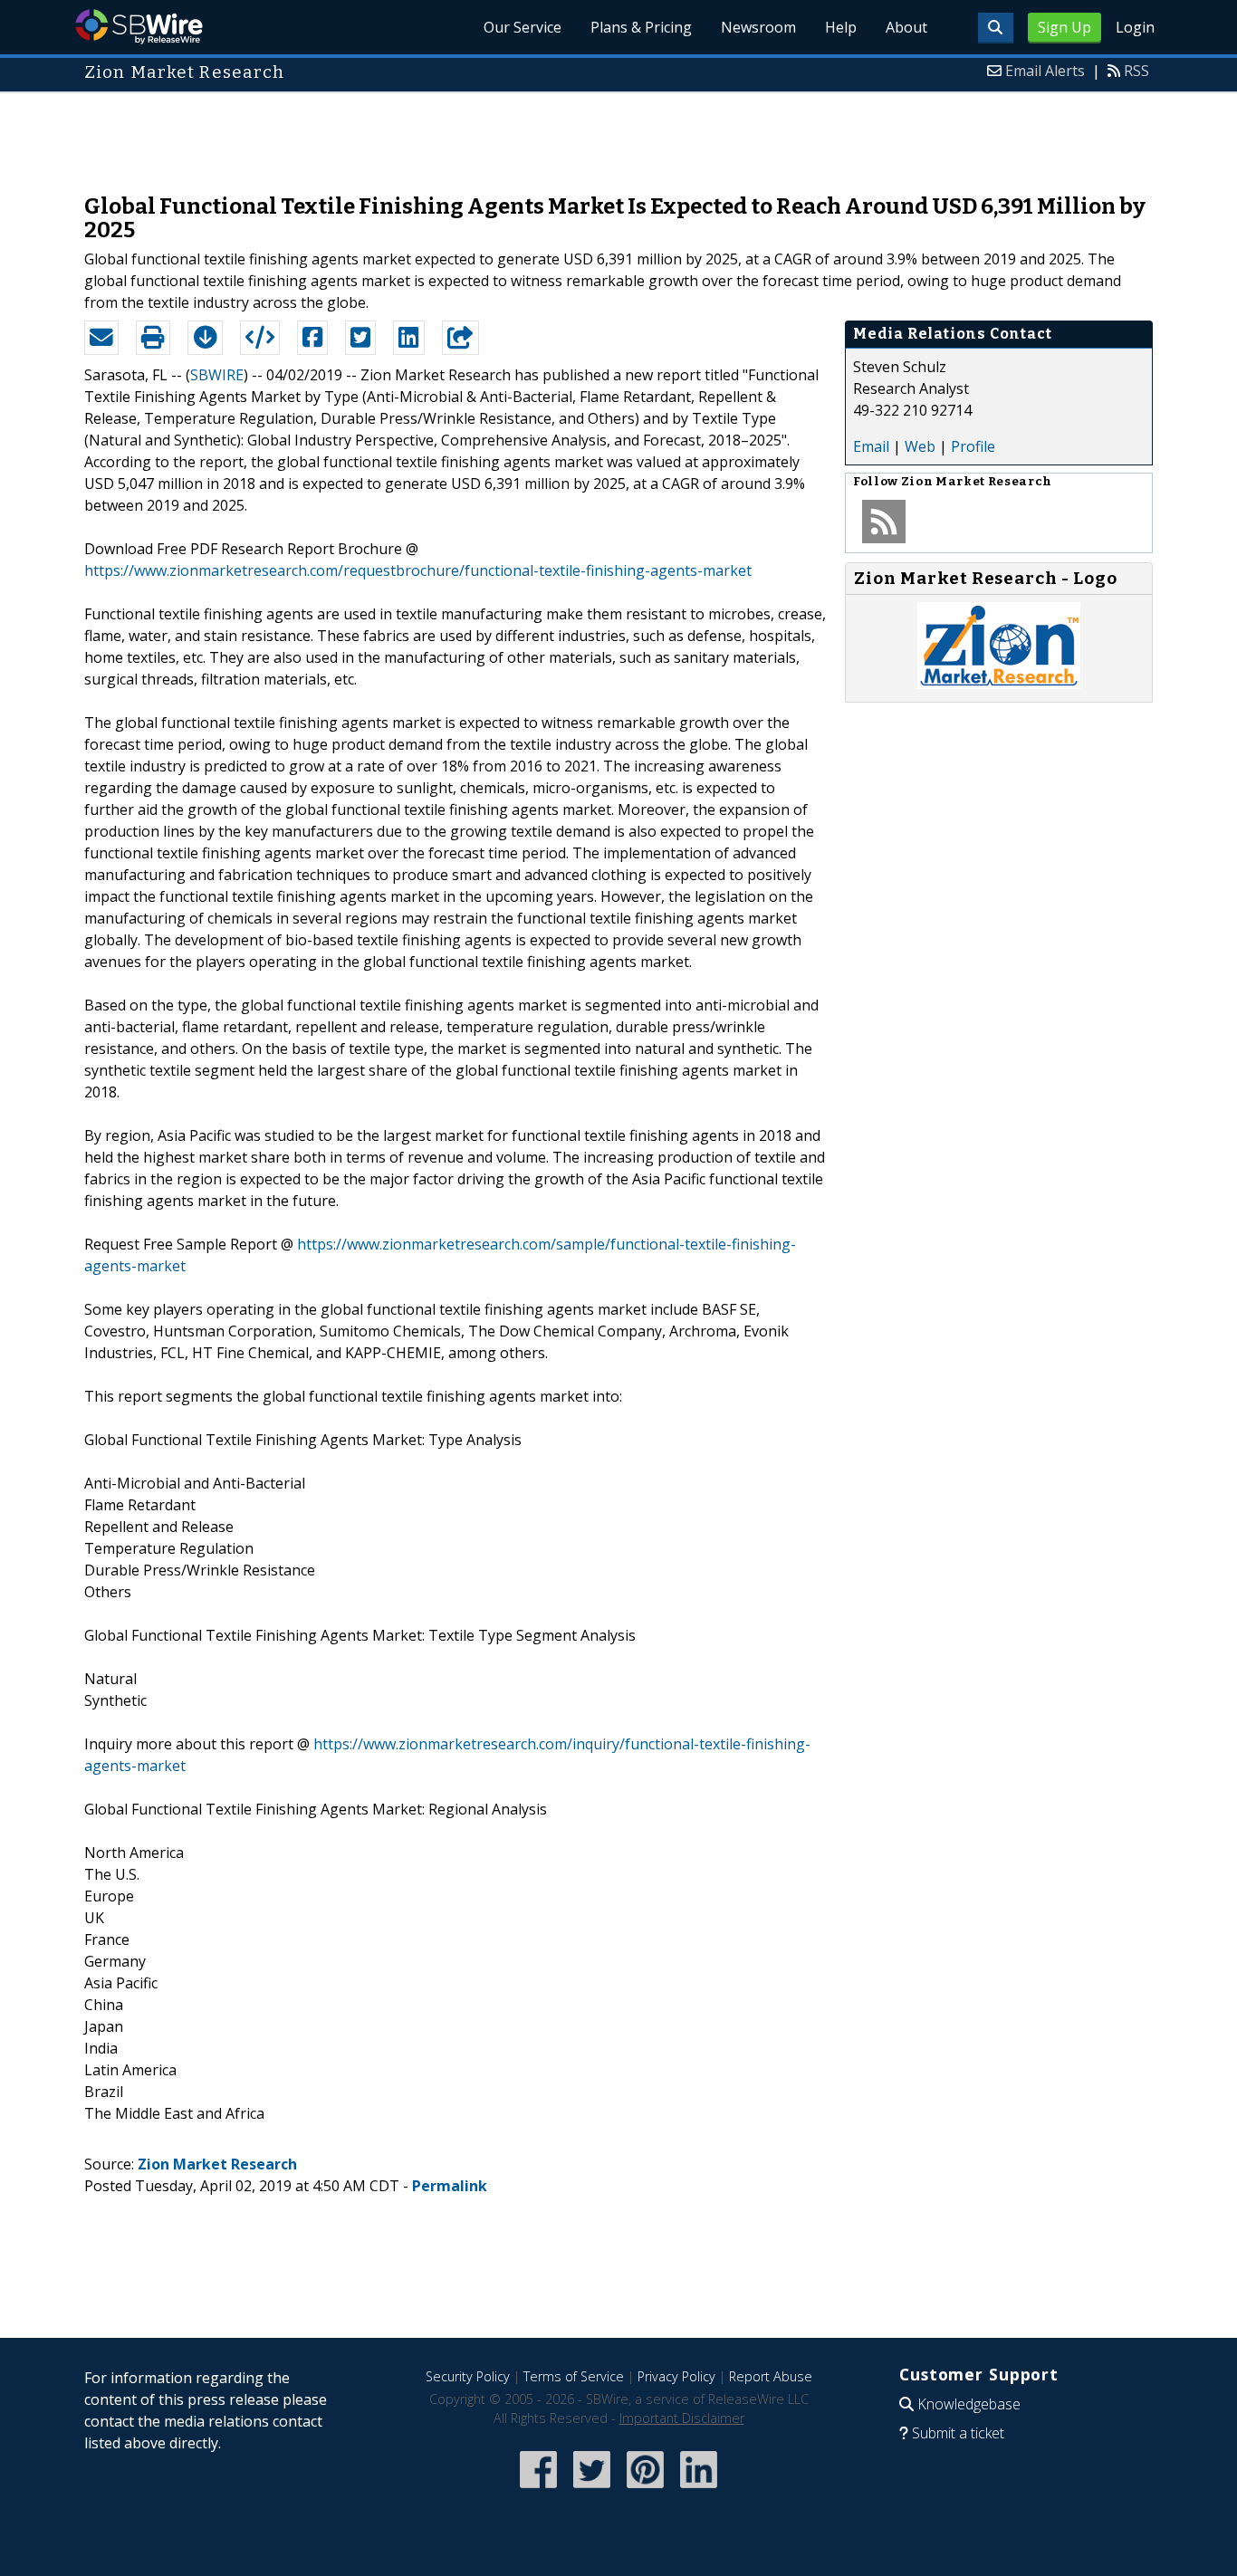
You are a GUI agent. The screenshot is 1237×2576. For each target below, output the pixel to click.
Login (1135, 27)
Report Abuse (771, 2376)
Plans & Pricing (641, 27)
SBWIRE (217, 375)
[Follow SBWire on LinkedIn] (699, 2490)
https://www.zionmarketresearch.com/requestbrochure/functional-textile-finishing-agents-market (418, 570)
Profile (973, 446)
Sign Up (1064, 27)
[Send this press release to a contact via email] (101, 338)
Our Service (523, 27)
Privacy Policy (676, 2376)
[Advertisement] (618, 134)
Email (871, 446)
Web (920, 446)
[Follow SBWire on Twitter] (592, 2490)
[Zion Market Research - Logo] (999, 684)
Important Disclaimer (682, 2418)
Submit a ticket (958, 2433)
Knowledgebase (969, 2404)
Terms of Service (574, 2376)
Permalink (450, 2186)
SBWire (139, 27)
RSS (1136, 71)
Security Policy (468, 2376)
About (906, 27)
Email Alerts (1045, 71)
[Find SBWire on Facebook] (538, 2490)
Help (841, 27)
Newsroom (758, 27)
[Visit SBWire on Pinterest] (645, 2490)
